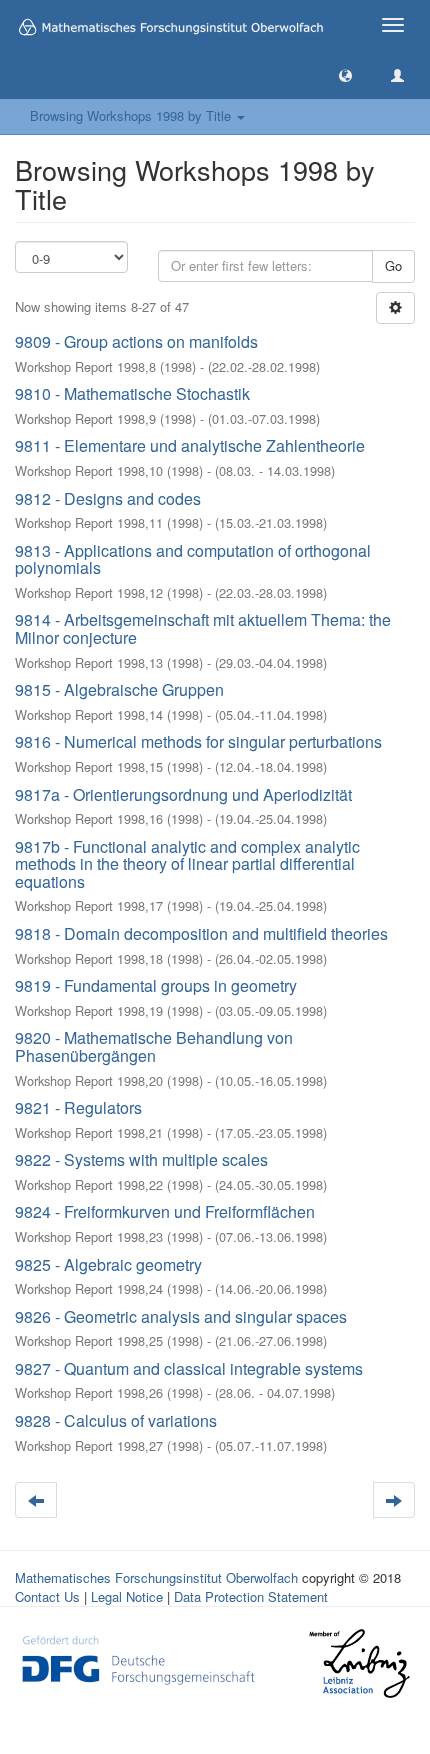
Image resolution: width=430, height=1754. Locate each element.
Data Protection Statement (251, 1596)
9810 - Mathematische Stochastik (132, 393)
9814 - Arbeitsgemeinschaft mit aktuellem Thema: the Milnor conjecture (203, 628)
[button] (345, 74)
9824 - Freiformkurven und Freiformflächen (165, 1211)
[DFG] (138, 1658)
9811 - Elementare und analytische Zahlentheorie (190, 445)
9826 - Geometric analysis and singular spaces (181, 1316)
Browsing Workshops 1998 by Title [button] (132, 115)
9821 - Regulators (78, 1107)
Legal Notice (127, 1596)
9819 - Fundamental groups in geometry (156, 985)
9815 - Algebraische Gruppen (119, 689)
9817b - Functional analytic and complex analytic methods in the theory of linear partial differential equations (187, 864)
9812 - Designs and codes (108, 498)
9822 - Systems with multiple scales (141, 1159)
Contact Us (47, 1596)
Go (393, 265)
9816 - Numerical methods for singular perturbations (198, 741)
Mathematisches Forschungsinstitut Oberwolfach (156, 1577)
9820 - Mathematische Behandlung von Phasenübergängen (154, 1046)
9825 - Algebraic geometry (108, 1264)
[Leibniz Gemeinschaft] (358, 1663)
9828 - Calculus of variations (116, 1420)
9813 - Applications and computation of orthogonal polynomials (193, 559)
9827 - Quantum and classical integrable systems (189, 1368)
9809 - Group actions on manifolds (136, 341)
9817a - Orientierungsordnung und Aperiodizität (183, 794)
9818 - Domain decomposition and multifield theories (201, 933)
